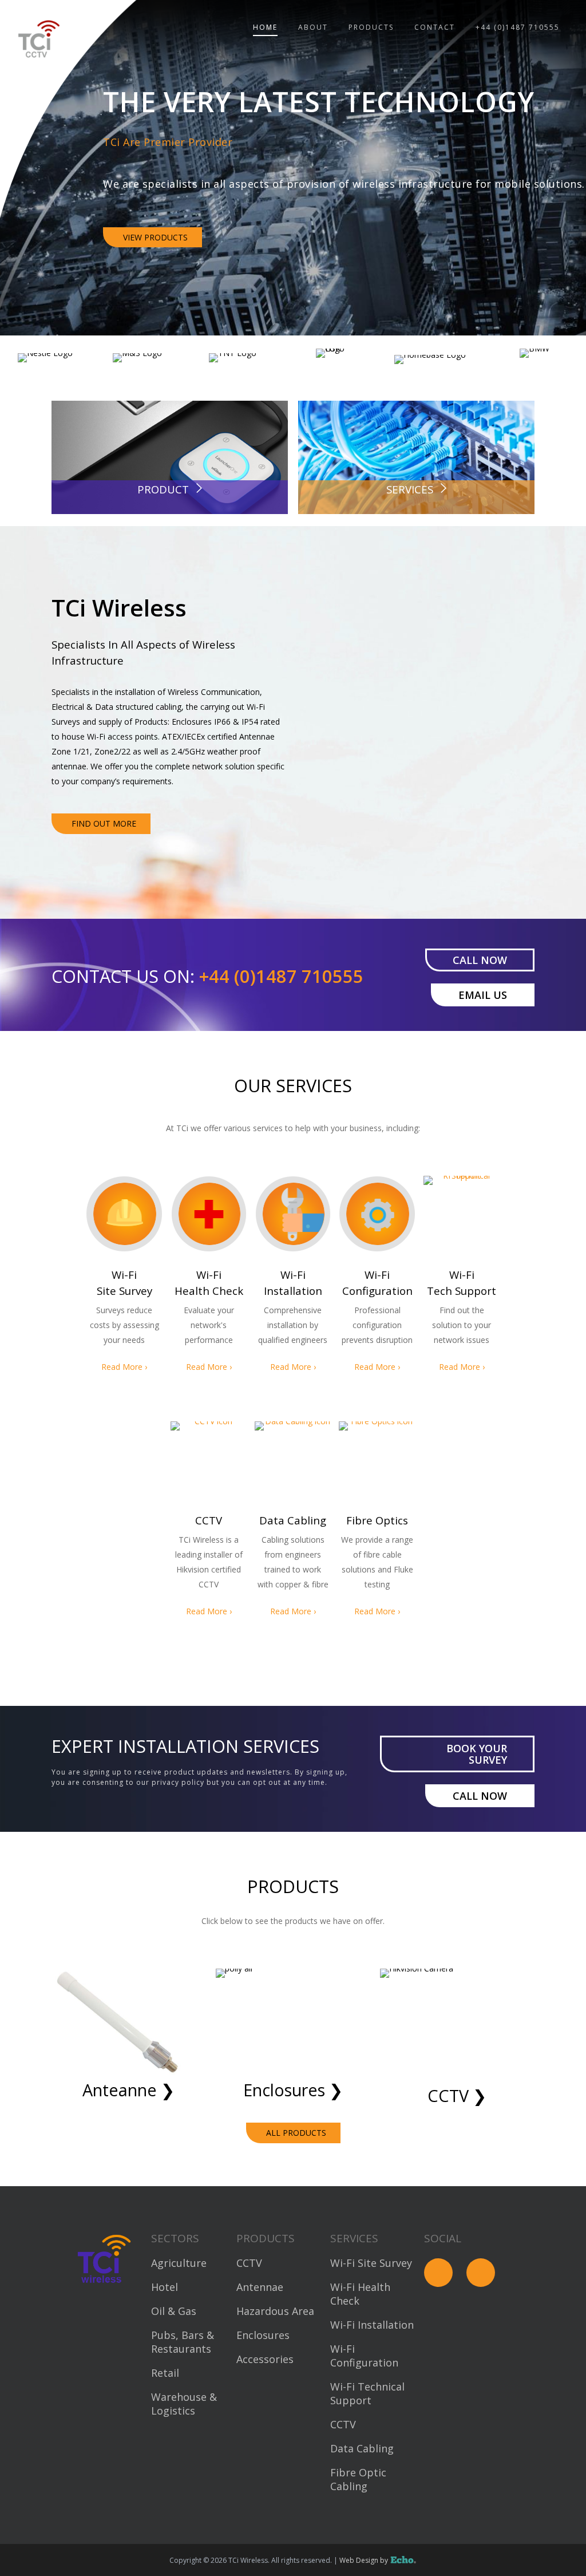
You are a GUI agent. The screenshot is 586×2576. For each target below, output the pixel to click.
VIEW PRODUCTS (155, 260)
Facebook (438, 2273)
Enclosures (263, 2335)
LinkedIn (481, 2273)
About (313, 27)
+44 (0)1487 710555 (518, 27)
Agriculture (179, 2263)
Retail (165, 2373)
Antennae (260, 2287)
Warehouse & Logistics (184, 2404)
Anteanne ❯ (128, 2090)
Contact (435, 27)
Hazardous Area (275, 2311)
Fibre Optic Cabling (358, 2479)
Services (410, 489)
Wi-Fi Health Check (360, 2294)
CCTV (249, 2263)
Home (265, 27)
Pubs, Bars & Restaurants (183, 2342)
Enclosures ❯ (293, 2090)
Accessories (265, 2359)
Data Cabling (362, 2448)
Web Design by (372, 2560)
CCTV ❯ (457, 2095)
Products (371, 27)
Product (163, 489)
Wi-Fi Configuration (364, 2356)
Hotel (165, 2287)
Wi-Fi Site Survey (371, 2263)
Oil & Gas (174, 2311)
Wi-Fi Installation (372, 2325)
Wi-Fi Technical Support (367, 2393)
